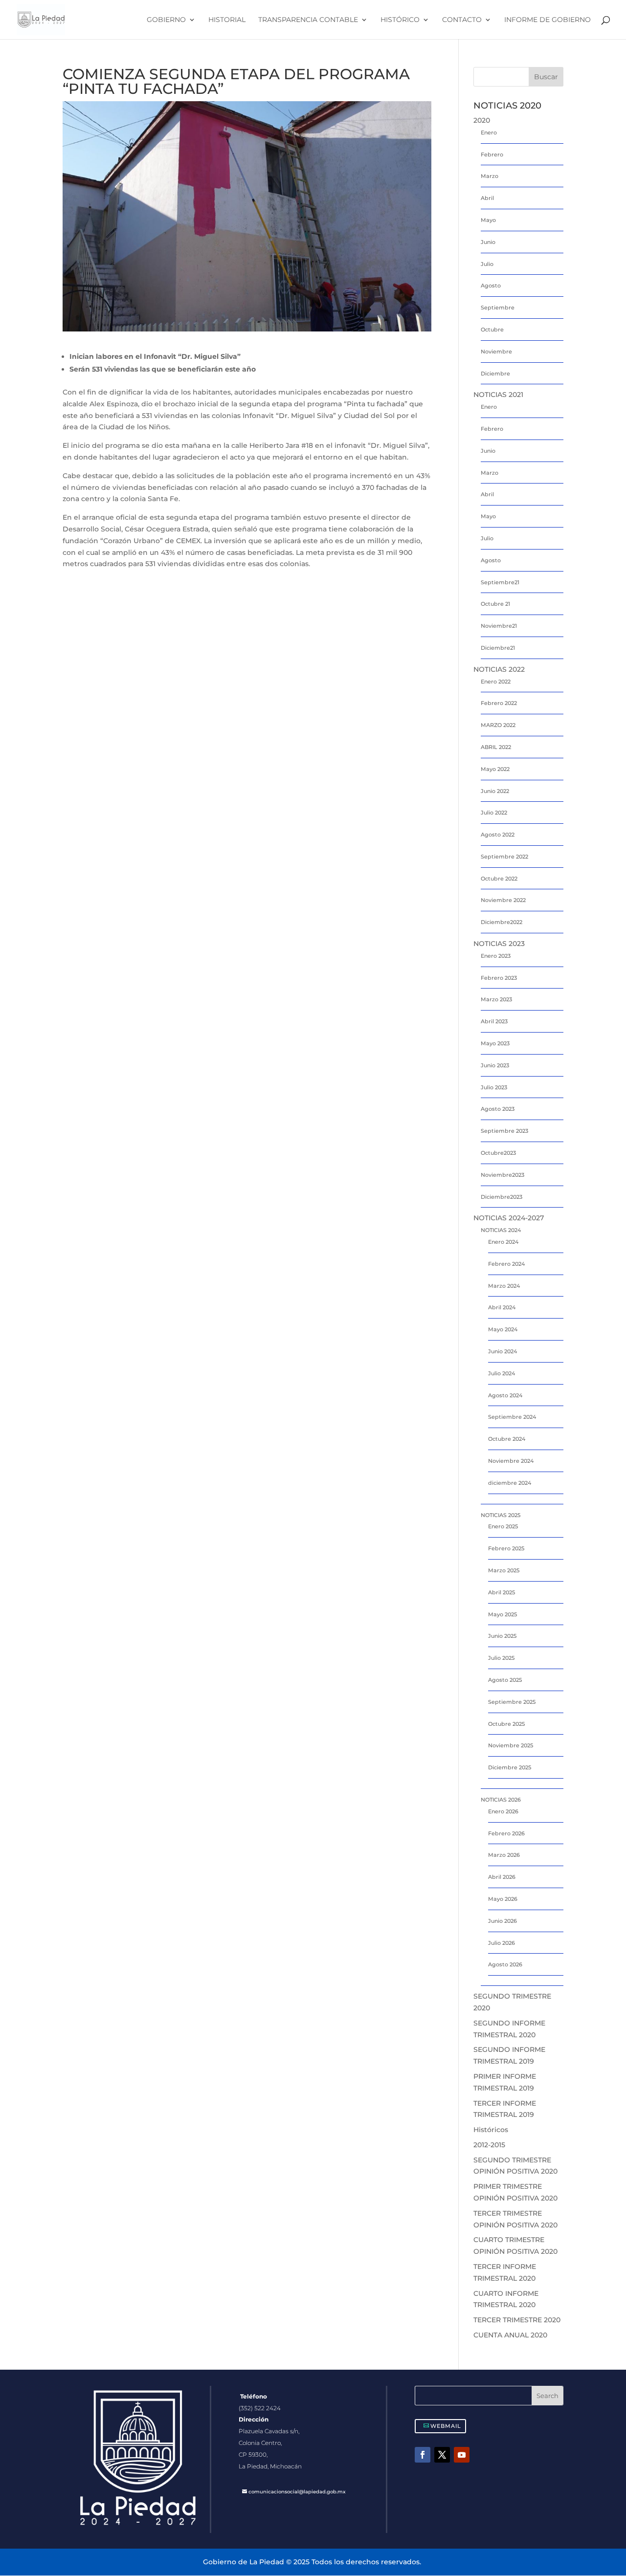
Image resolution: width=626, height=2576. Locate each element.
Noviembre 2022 (503, 900)
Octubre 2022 (499, 879)
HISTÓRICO (400, 20)
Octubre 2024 (507, 1439)
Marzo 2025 (504, 1570)
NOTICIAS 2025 (501, 1515)
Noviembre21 (499, 626)
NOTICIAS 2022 (499, 669)
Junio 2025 (502, 1636)
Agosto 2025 (505, 1680)
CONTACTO (462, 20)
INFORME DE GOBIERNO (548, 20)
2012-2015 (489, 2145)
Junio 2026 (503, 1921)
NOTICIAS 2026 (501, 1800)
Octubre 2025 (506, 1724)
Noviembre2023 (503, 1175)
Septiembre (498, 308)
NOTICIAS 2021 (498, 395)
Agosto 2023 (498, 1109)
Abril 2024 (502, 1307)
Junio (488, 242)
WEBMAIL (446, 2426)
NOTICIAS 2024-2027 (509, 1218)
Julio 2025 (501, 1658)
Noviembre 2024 (511, 1461)
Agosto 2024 (505, 1395)
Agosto (491, 286)
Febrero (492, 154)
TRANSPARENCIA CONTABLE (308, 20)
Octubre (492, 330)
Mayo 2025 (503, 1614)
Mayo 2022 (495, 769)
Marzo (490, 176)
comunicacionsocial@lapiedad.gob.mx (297, 2492)
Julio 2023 (494, 1087)
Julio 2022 (494, 813)
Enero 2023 (496, 956)
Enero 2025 (503, 1526)
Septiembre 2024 (512, 1417)
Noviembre (496, 352)
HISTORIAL (227, 20)
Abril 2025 (502, 1592)
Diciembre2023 (502, 1197)
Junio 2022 (495, 791)
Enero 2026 (503, 1811)
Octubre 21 (495, 604)
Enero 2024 (503, 1242)
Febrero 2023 (499, 978)
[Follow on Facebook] (423, 2455)
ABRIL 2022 (496, 747)
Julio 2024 (502, 1373)
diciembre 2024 (510, 1483)
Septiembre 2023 (504, 1131)
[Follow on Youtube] (462, 2455)
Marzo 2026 (504, 1855)
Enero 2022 (496, 682)
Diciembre (495, 374)
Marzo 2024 (504, 1286)
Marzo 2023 (496, 999)
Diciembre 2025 (510, 1767)
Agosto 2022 (498, 835)
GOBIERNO (166, 20)
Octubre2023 (498, 1153)
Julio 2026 (502, 1943)
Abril (487, 198)
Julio (487, 264)
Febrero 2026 (506, 1833)
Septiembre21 (500, 582)
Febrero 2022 (499, 703)
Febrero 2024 (506, 1264)
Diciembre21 (498, 648)
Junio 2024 (503, 1351)
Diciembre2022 (502, 922)
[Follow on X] (442, 2455)
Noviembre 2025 (511, 1745)
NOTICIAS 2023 (499, 944)
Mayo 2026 (503, 1899)
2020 (482, 120)
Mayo (488, 220)
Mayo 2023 (495, 1043)
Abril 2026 (502, 1877)
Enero (489, 132)
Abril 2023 (494, 1021)
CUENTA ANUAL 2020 (510, 2335)
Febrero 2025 (506, 1548)
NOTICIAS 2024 (501, 1230)
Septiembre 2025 (512, 1702)
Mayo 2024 (503, 1329)
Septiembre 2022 (504, 857)
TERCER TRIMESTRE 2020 (517, 2320)
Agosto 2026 (505, 1964)
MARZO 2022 (498, 725)
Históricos (491, 2130)
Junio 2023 (495, 1065)
